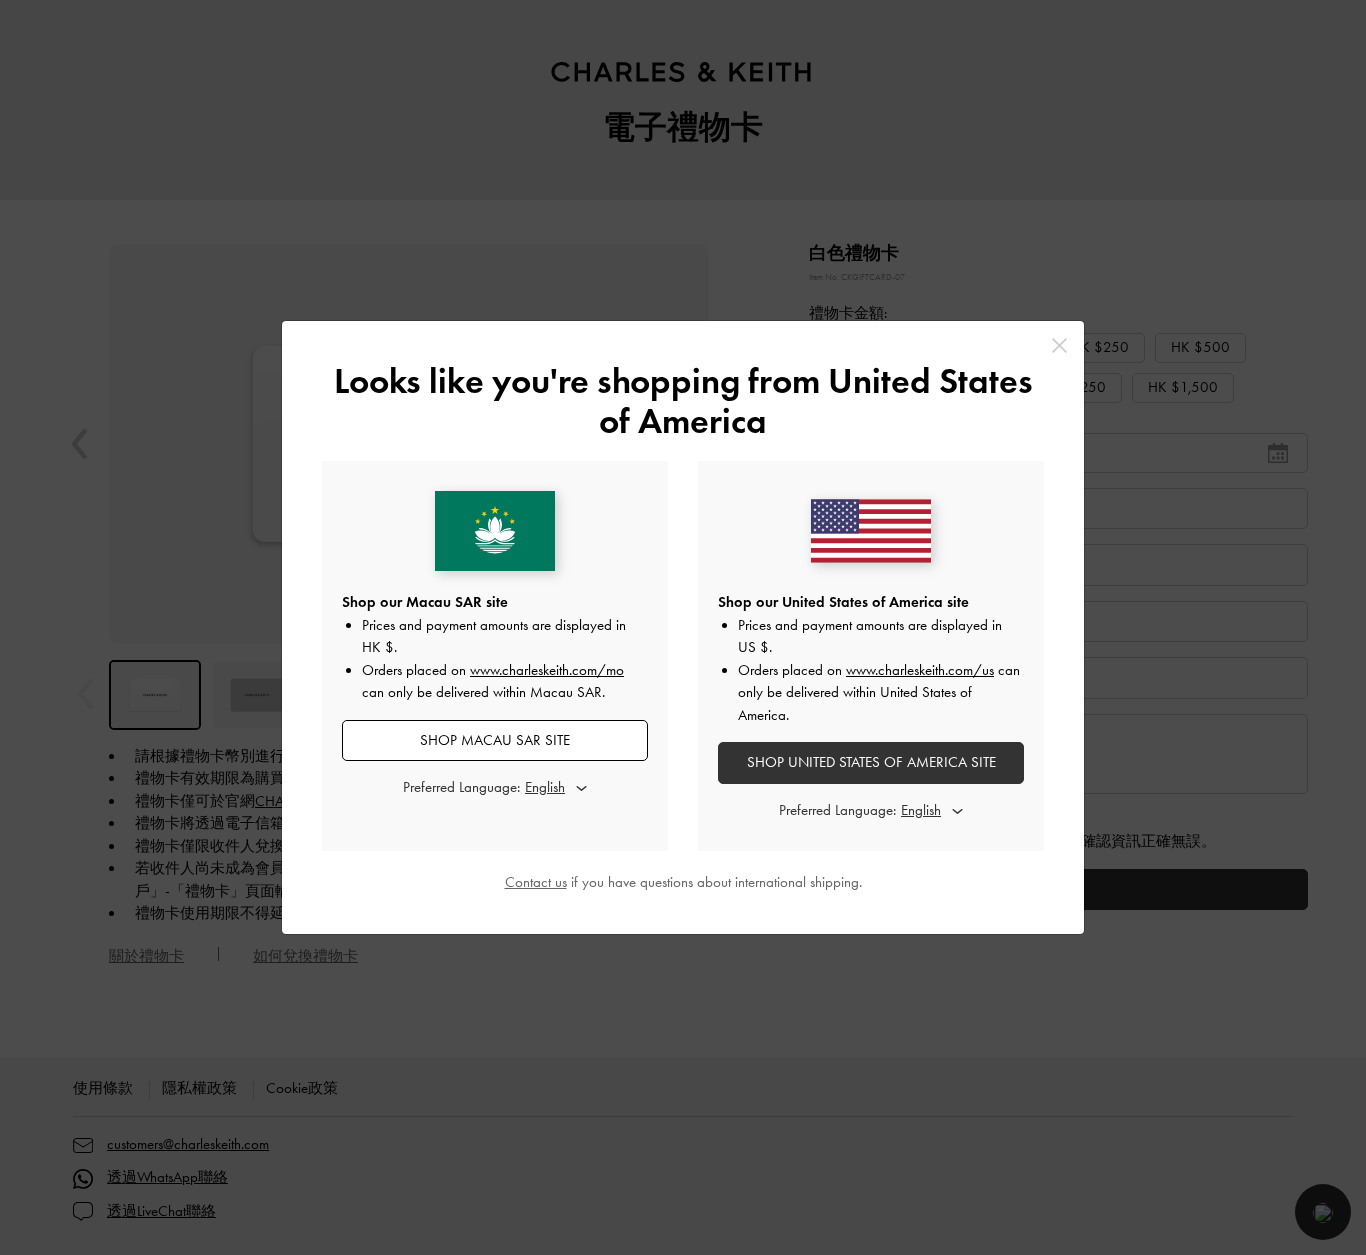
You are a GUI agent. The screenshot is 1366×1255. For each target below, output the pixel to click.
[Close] (1059, 345)
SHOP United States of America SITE (871, 762)
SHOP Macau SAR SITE (495, 740)
